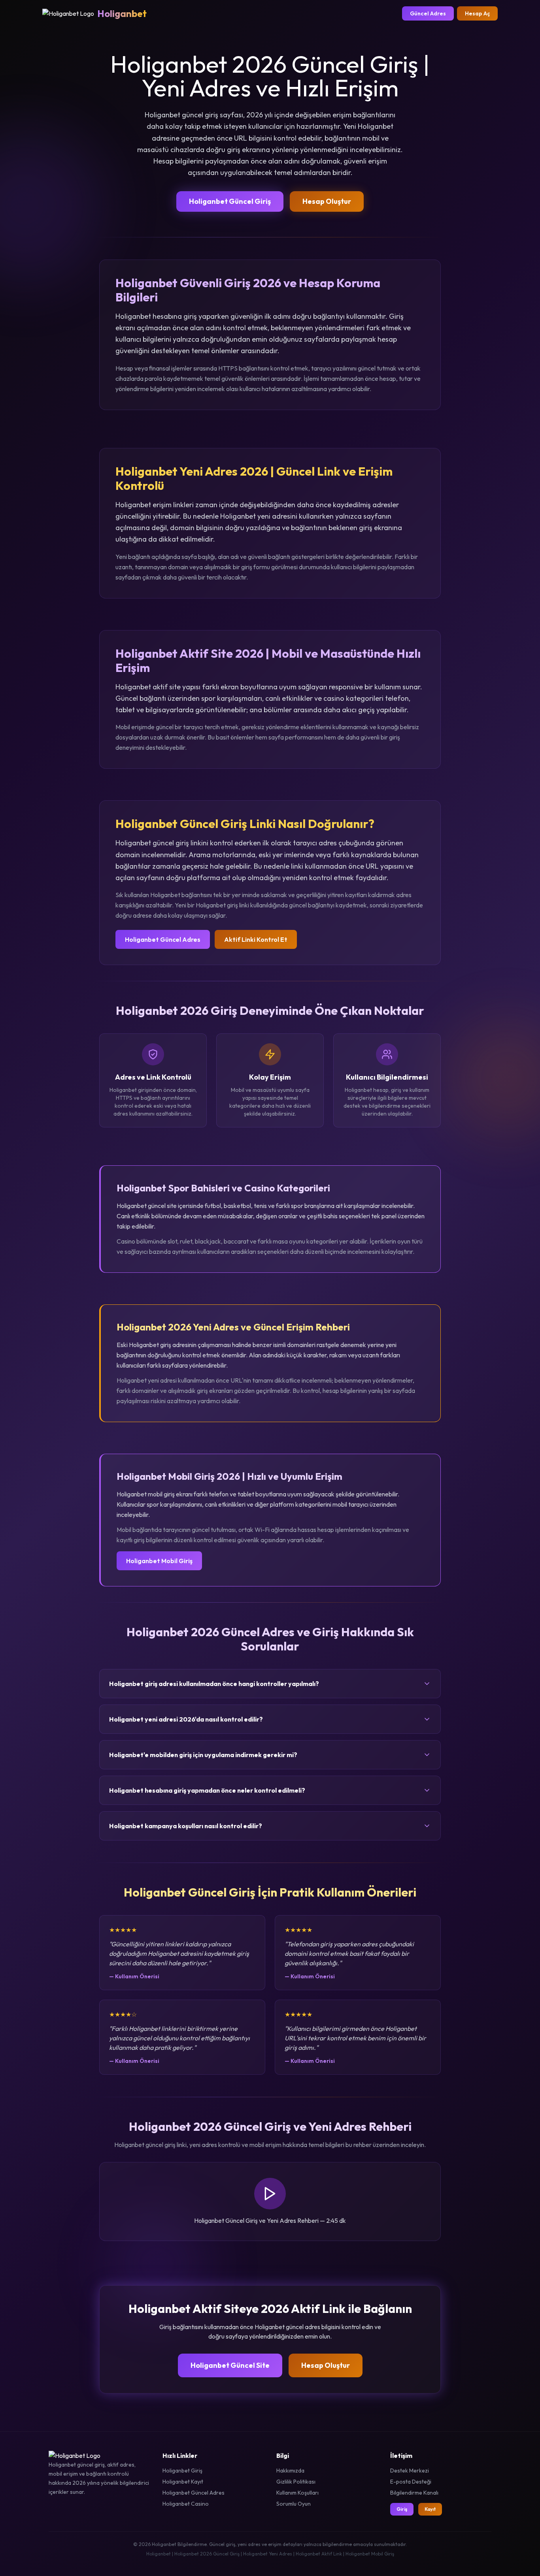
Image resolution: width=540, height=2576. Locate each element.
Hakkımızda (290, 2471)
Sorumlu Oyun (294, 2504)
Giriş (402, 2509)
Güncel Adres (428, 13)
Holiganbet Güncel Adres (163, 939)
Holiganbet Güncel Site (230, 2365)
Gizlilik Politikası (296, 2482)
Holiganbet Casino (186, 2504)
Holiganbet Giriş (182, 2471)
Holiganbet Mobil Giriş (159, 1561)
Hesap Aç (477, 13)
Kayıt (430, 2509)
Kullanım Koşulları (297, 2493)
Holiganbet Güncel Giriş (230, 201)
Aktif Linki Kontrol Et (256, 939)
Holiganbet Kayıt (183, 2482)
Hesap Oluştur (327, 201)
